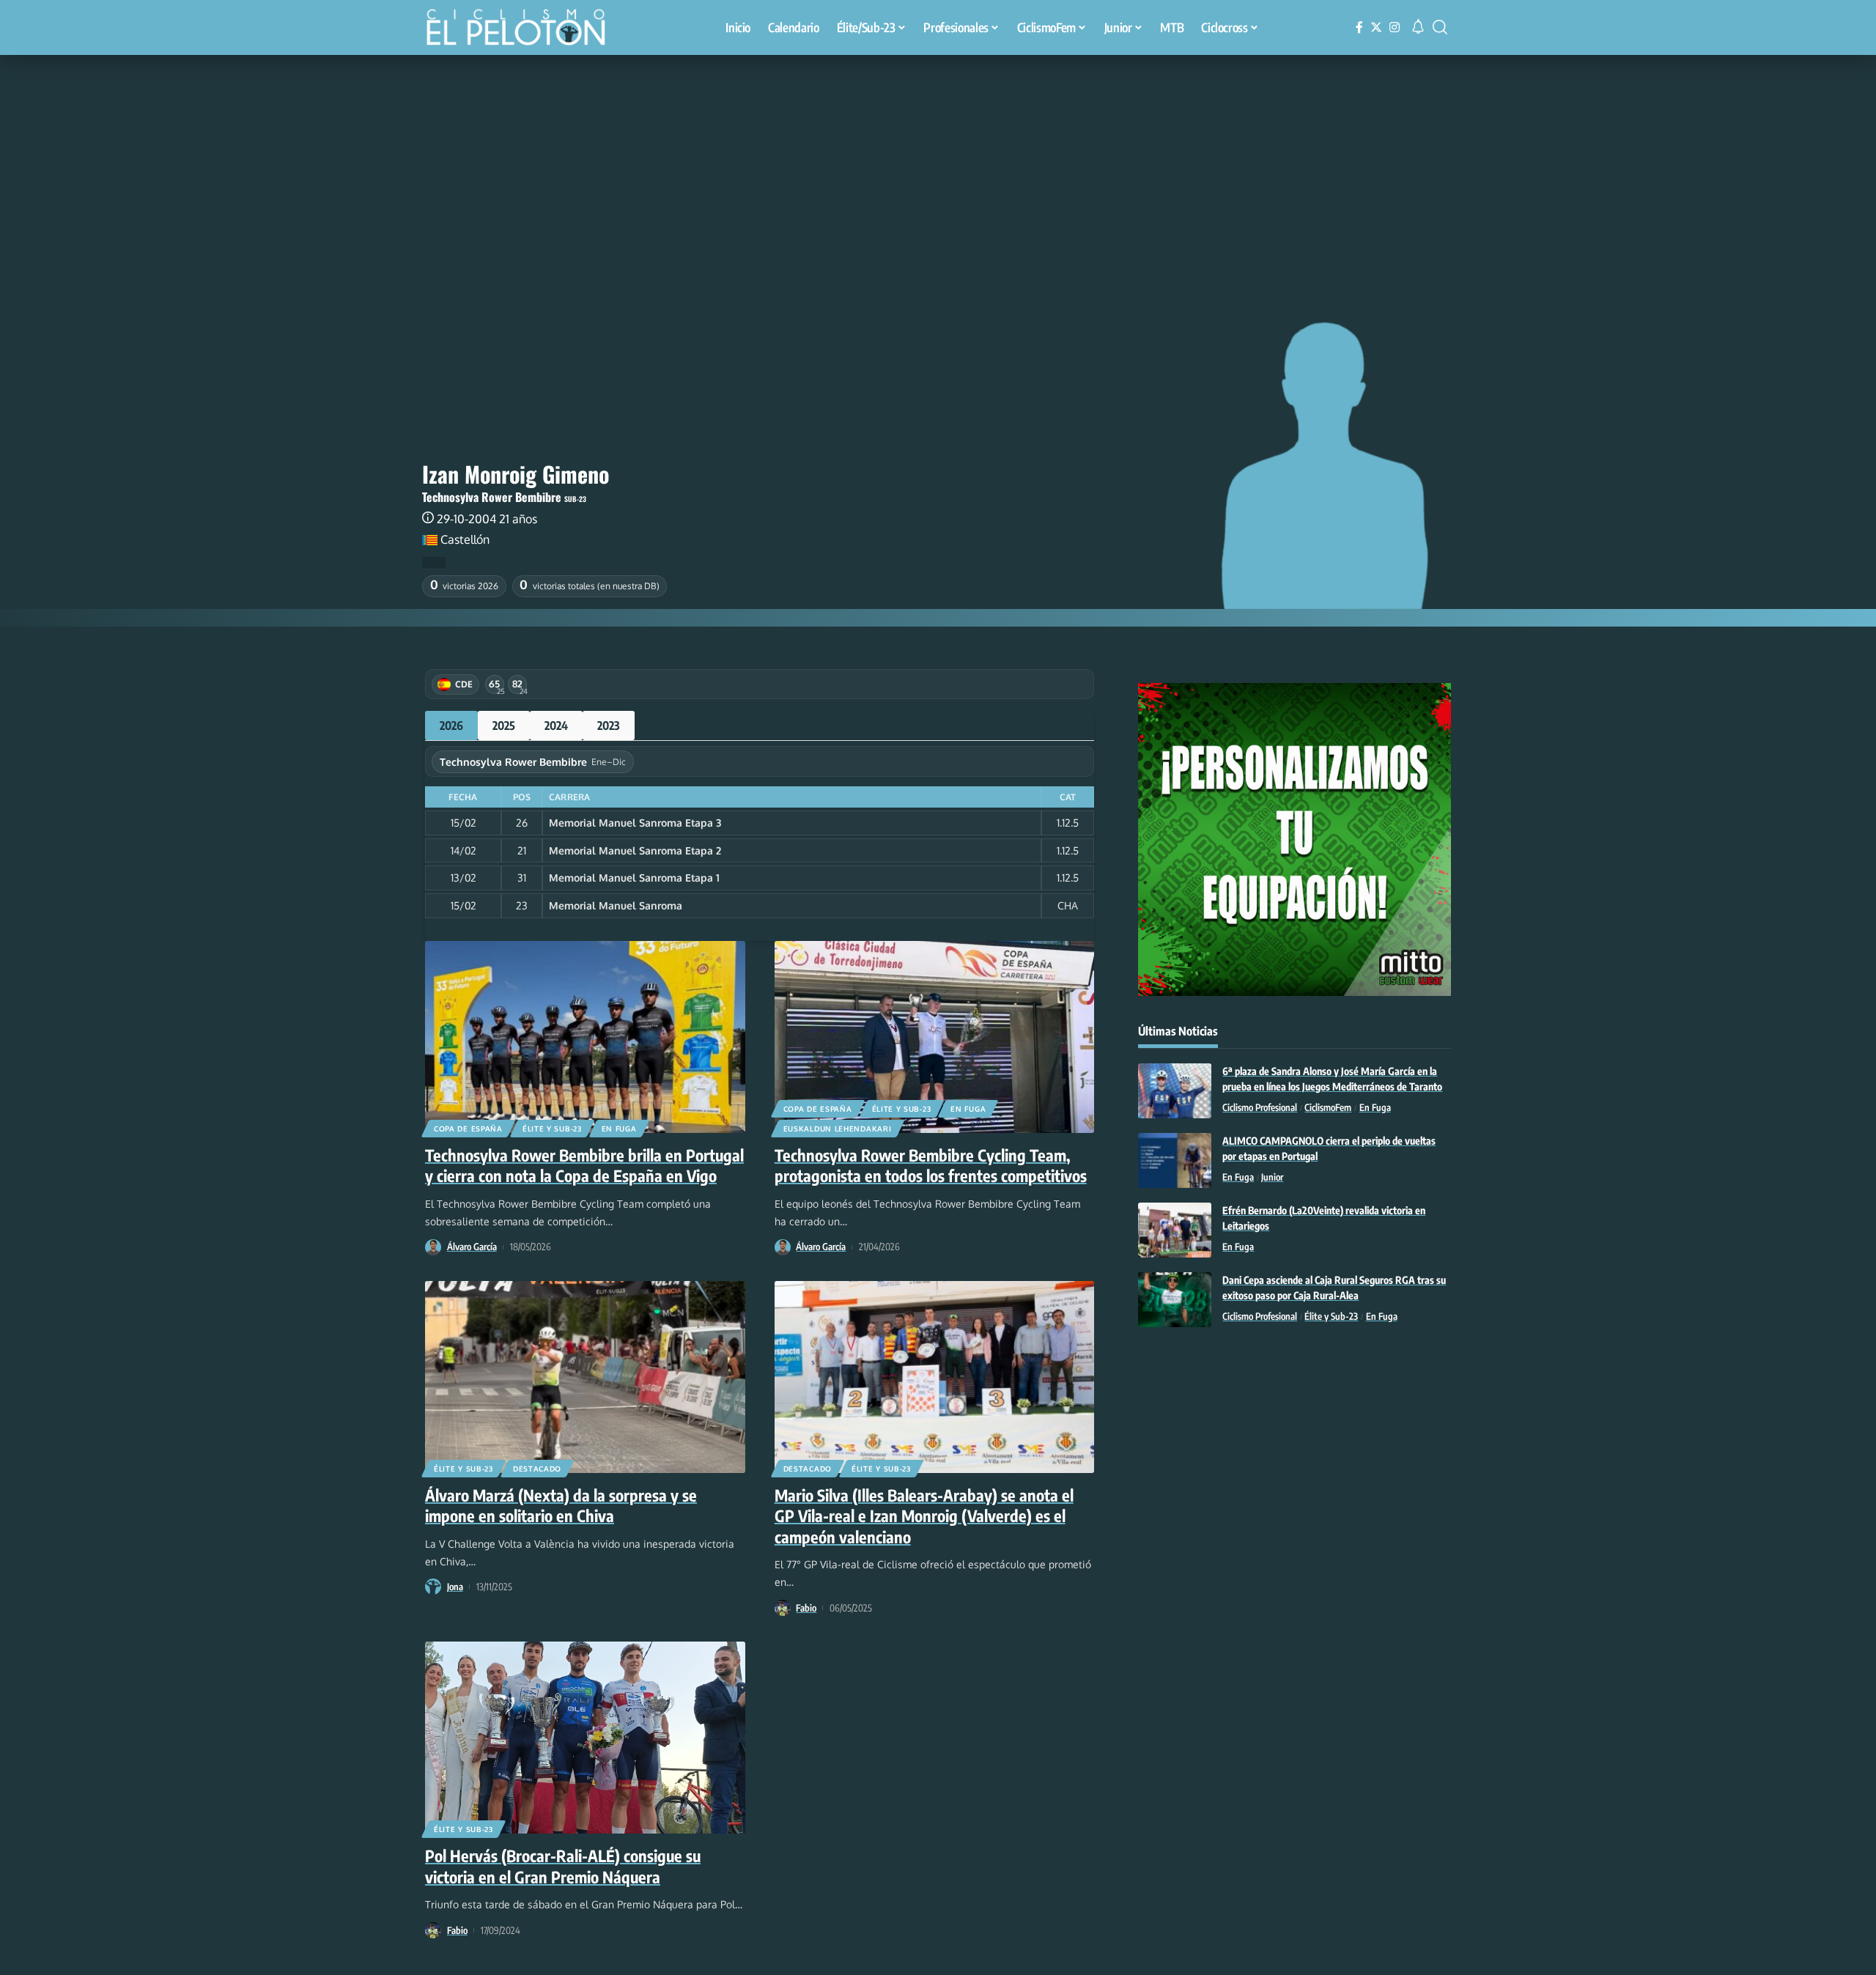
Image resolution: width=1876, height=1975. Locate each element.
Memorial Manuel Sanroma (616, 905)
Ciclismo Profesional (1260, 1107)
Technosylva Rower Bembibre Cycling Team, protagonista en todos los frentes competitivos (931, 1166)
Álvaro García (472, 1247)
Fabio (806, 1608)
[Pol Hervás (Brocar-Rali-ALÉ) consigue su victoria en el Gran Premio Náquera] (585, 1738)
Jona (455, 1587)
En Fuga (619, 1129)
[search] (1440, 27)
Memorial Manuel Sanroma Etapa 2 (635, 850)
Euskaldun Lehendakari (838, 1129)
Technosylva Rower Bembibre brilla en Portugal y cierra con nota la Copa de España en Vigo (584, 1166)
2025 (504, 726)
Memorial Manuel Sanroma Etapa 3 (635, 823)
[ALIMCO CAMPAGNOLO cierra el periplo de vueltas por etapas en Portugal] (1175, 1160)
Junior (1272, 1177)
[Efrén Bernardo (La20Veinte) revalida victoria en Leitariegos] (1175, 1230)
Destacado (537, 1469)
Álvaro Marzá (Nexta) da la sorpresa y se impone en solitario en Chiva (561, 1506)
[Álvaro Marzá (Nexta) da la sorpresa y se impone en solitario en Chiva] (585, 1377)
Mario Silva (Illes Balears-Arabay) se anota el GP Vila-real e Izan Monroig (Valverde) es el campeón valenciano (924, 1516)
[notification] (1418, 27)
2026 (451, 726)
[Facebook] (1359, 27)
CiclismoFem (1328, 1107)
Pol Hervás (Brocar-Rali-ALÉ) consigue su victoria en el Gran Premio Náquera (563, 1866)
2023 (609, 726)
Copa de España (468, 1129)
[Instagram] (1395, 27)
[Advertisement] (938, 165)
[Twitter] (1376, 27)
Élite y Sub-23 (552, 1129)
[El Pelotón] (523, 29)
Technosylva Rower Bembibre (492, 497)
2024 (556, 726)
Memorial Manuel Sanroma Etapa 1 (634, 878)
